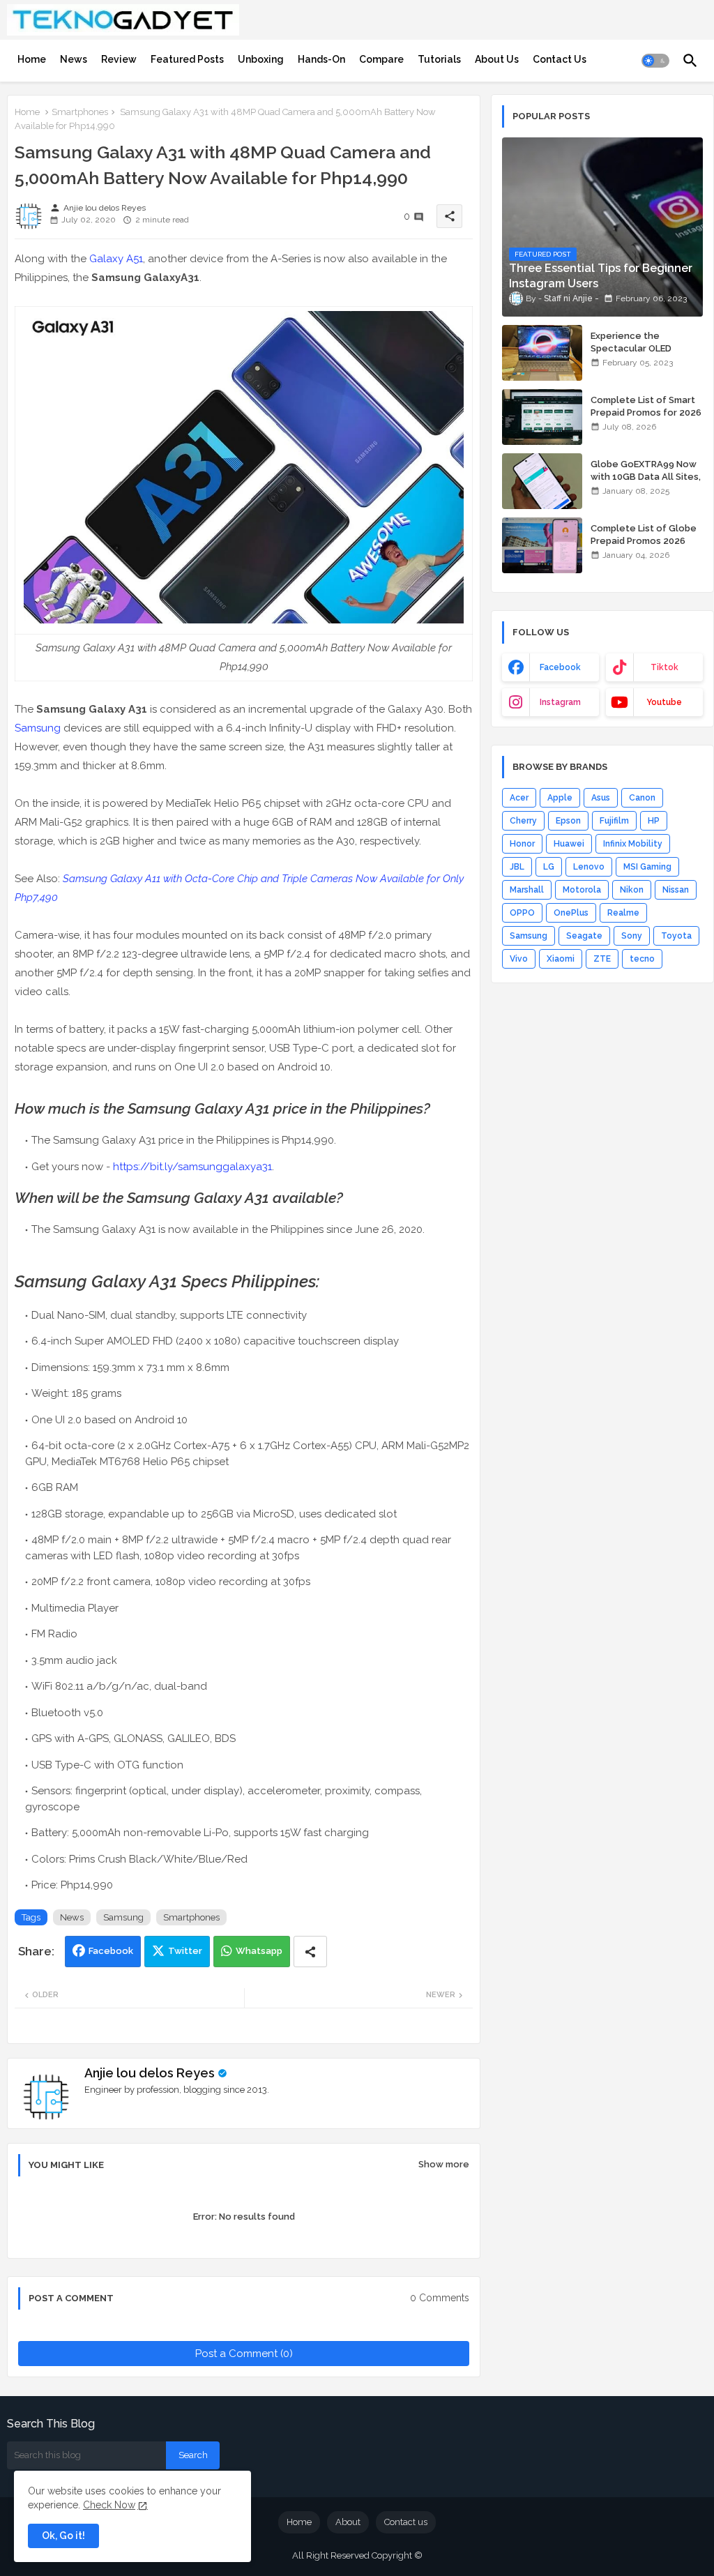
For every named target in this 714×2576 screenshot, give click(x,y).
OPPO (522, 913)
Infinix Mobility (633, 844)
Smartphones (80, 112)
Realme (623, 913)
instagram (560, 702)
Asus (601, 798)
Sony (632, 936)
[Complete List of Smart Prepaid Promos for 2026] (542, 417)
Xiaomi (561, 959)
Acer (519, 798)
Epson (568, 821)
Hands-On (321, 59)
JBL (517, 867)
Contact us (406, 2522)
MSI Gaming (647, 867)
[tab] (32, 59)
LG (549, 867)
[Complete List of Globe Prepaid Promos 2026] (542, 545)
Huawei (569, 844)
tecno (642, 959)
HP (654, 821)
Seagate (584, 936)
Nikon (632, 890)
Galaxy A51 (116, 259)
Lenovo (589, 867)
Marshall (527, 890)
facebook (560, 667)
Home (32, 59)
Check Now (109, 2505)
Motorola (582, 890)
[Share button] (310, 1952)
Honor (522, 844)
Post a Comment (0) (244, 2354)
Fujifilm (614, 821)
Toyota (676, 936)
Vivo (519, 959)
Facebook (111, 1951)
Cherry (523, 821)
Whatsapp (259, 1951)
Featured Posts (187, 59)
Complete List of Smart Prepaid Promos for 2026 (646, 406)
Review (119, 59)
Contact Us (560, 59)
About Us (497, 59)
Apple (560, 798)
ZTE (602, 959)
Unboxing (261, 59)
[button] (655, 61)
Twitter (185, 1951)
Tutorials (439, 59)
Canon (642, 798)
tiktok (664, 667)
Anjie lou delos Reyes (150, 2073)
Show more (444, 2164)
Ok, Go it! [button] (63, 2536)
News (74, 59)
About (348, 2522)
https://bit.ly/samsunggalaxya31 (192, 1167)
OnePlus (571, 913)
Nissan (676, 890)
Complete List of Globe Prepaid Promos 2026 (644, 535)
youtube (664, 702)
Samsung (38, 728)
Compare (381, 59)
